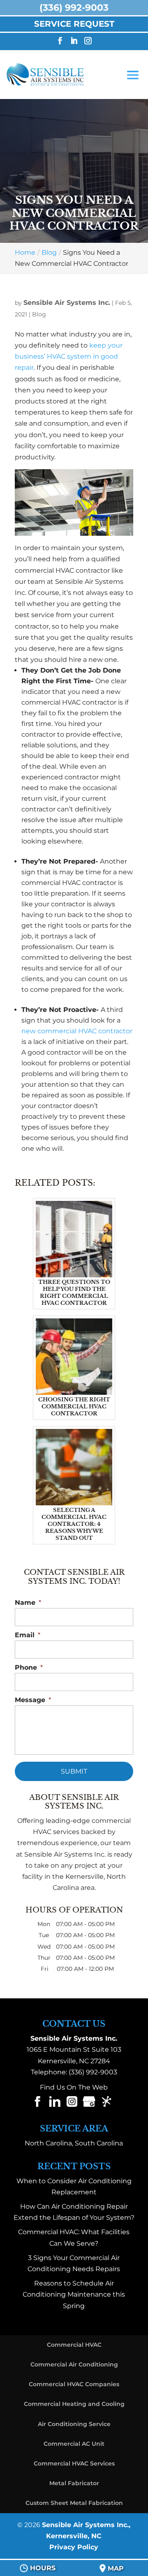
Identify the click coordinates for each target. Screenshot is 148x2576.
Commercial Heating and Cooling (74, 2404)
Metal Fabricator (74, 2483)
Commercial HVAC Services (74, 2463)
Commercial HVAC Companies (74, 2384)
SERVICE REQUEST (74, 24)
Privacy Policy (74, 2547)
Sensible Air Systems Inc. (67, 303)
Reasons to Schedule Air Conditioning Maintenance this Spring (74, 2294)
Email (28, 1635)
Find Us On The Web (74, 2087)
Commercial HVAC (74, 2345)
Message (33, 1700)
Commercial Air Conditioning (74, 2364)
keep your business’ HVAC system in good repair (69, 356)
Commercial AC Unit (74, 2444)
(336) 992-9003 (93, 2072)
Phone (29, 1667)
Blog (39, 314)
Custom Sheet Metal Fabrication (74, 2503)
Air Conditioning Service (74, 2424)
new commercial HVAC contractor (77, 1031)
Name (28, 1603)
